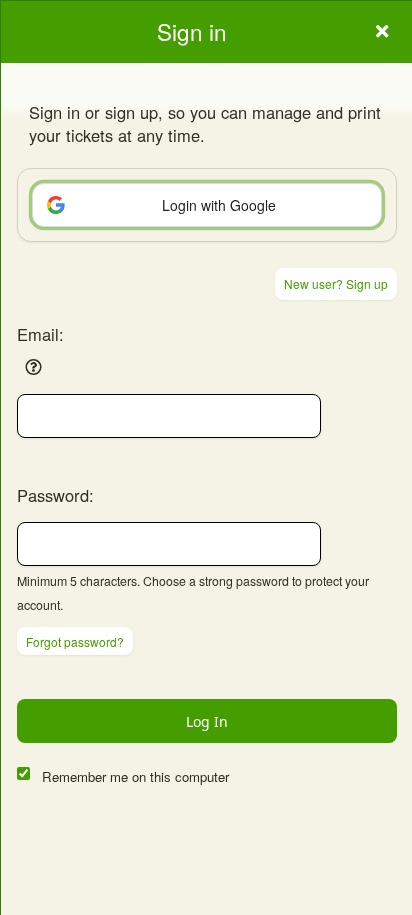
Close (382, 31)
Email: (40, 334)
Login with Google (219, 205)
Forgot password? (75, 641)
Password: (55, 495)
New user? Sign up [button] (336, 283)
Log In (207, 721)
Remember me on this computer (135, 776)
